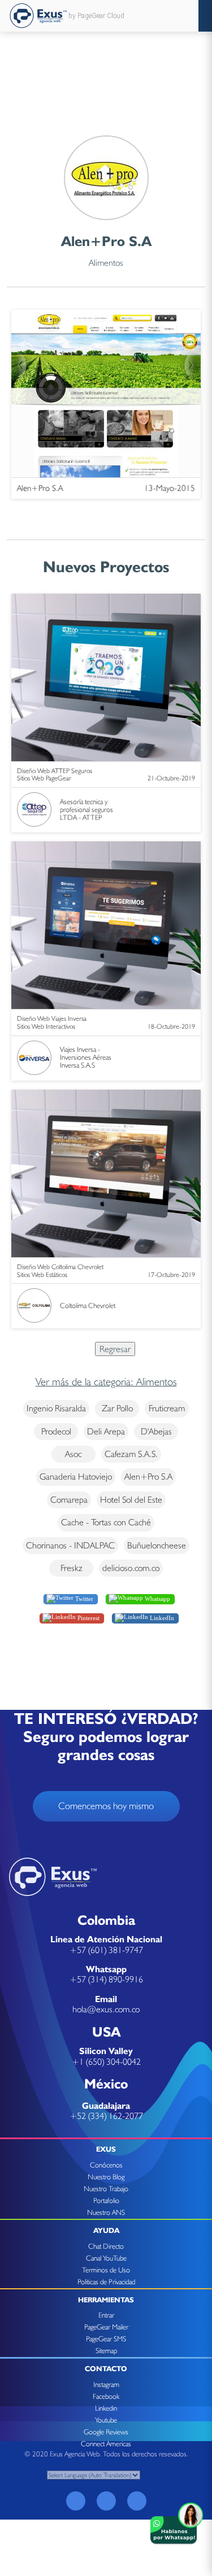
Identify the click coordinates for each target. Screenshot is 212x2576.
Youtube (106, 2420)
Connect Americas (106, 2444)
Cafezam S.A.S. (131, 1454)
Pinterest (88, 1617)
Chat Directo (106, 2246)
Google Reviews (106, 2432)
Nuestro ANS (106, 2212)
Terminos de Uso (106, 2270)
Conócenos (106, 2165)
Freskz (72, 1568)
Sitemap (106, 2351)
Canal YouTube (106, 2258)
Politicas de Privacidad (106, 2282)
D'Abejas (156, 1431)
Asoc (73, 1454)
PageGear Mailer (106, 2327)
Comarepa (69, 1500)
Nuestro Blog (106, 2177)
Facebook (106, 2396)
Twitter (83, 1599)
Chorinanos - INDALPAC (70, 1545)
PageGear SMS (106, 2339)
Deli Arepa (106, 1431)
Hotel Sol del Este (131, 1500)
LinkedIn (161, 1617)
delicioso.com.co (131, 1568)
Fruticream (167, 1408)
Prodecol (56, 1431)
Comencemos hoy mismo (106, 1806)
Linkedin (106, 2408)
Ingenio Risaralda (56, 1408)
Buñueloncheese (157, 1545)
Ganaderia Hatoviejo (76, 1476)
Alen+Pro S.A (148, 1476)
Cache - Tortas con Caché (106, 1522)
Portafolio (106, 2200)
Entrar (106, 2315)
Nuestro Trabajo (106, 2189)
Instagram (106, 2384)
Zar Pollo (117, 1408)
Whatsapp (157, 1599)
